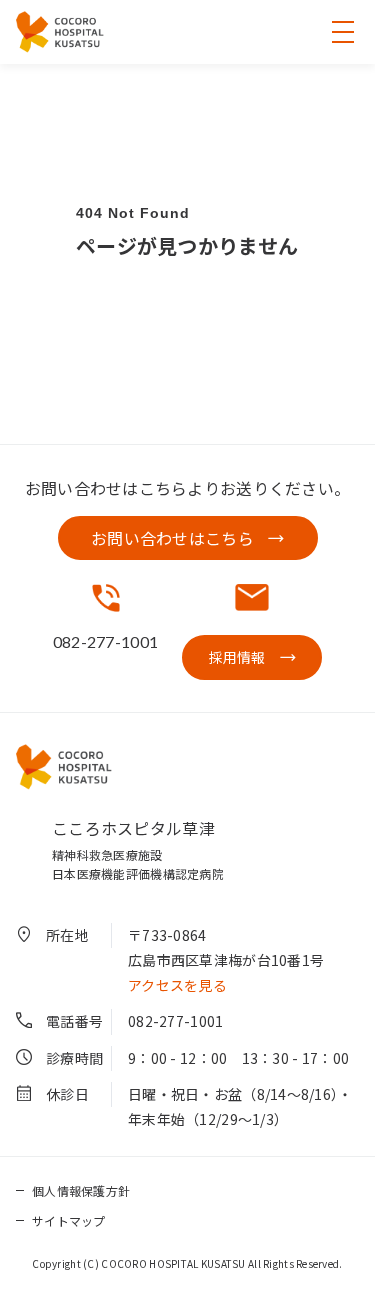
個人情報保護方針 (81, 1190)
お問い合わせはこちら (172, 538)
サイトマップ (69, 1220)
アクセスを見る (177, 985)
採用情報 (237, 657)
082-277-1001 (175, 1021)
